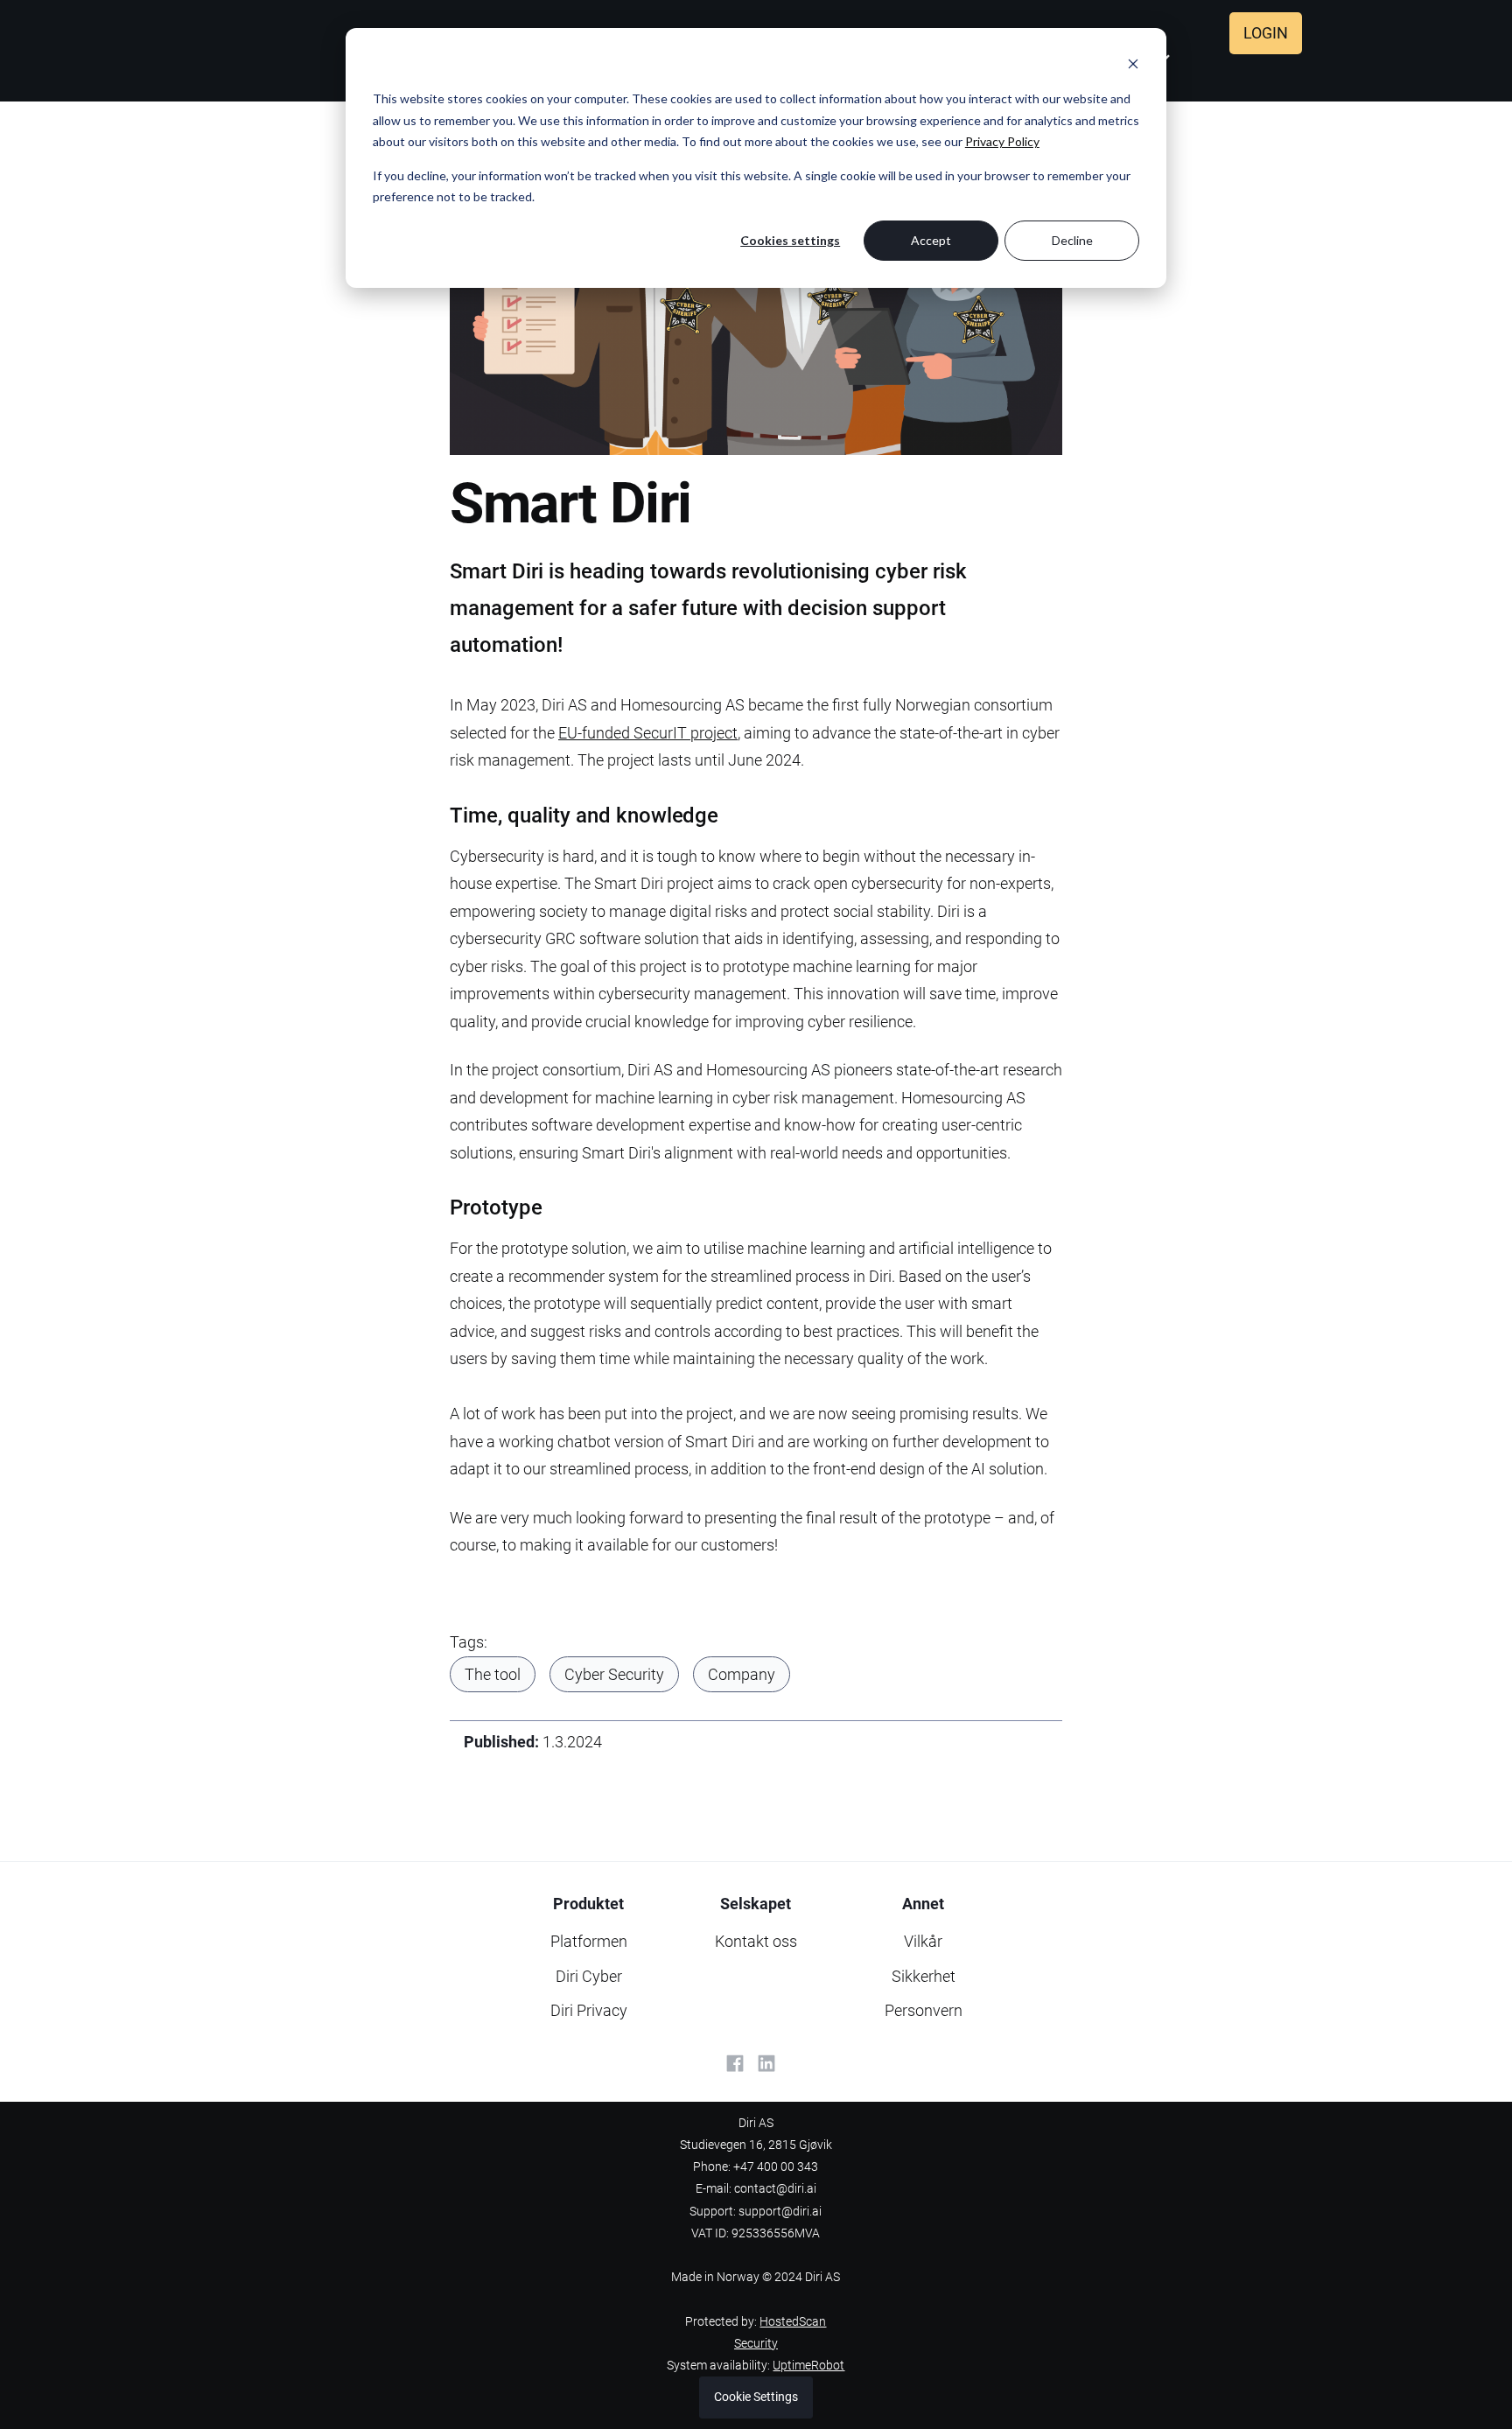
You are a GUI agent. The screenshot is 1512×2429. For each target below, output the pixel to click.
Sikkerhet (924, 1976)
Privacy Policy (1002, 141)
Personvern (924, 2010)
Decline (1072, 240)
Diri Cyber (589, 1976)
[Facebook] (735, 2063)
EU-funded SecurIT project (648, 733)
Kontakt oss (756, 1941)
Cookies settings (790, 240)
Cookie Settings (756, 2397)
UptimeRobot (808, 2366)
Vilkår (923, 1941)
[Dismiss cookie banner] (1133, 66)
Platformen (589, 1941)
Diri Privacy (589, 2010)
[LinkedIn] (766, 2063)
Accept (931, 240)
